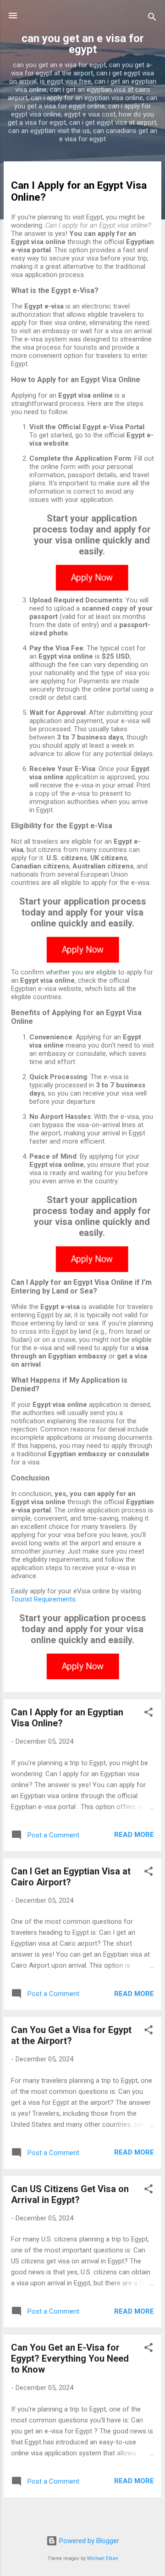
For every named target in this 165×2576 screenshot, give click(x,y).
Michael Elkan (103, 2558)
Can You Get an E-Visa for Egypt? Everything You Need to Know (70, 2358)
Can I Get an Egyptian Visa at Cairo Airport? (71, 1877)
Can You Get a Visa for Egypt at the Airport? (71, 2035)
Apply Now (92, 578)
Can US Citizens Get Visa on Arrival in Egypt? (70, 2194)
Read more (134, 1835)
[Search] (152, 19)
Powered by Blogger (88, 2541)
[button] (148, 1714)
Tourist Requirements (43, 1599)
